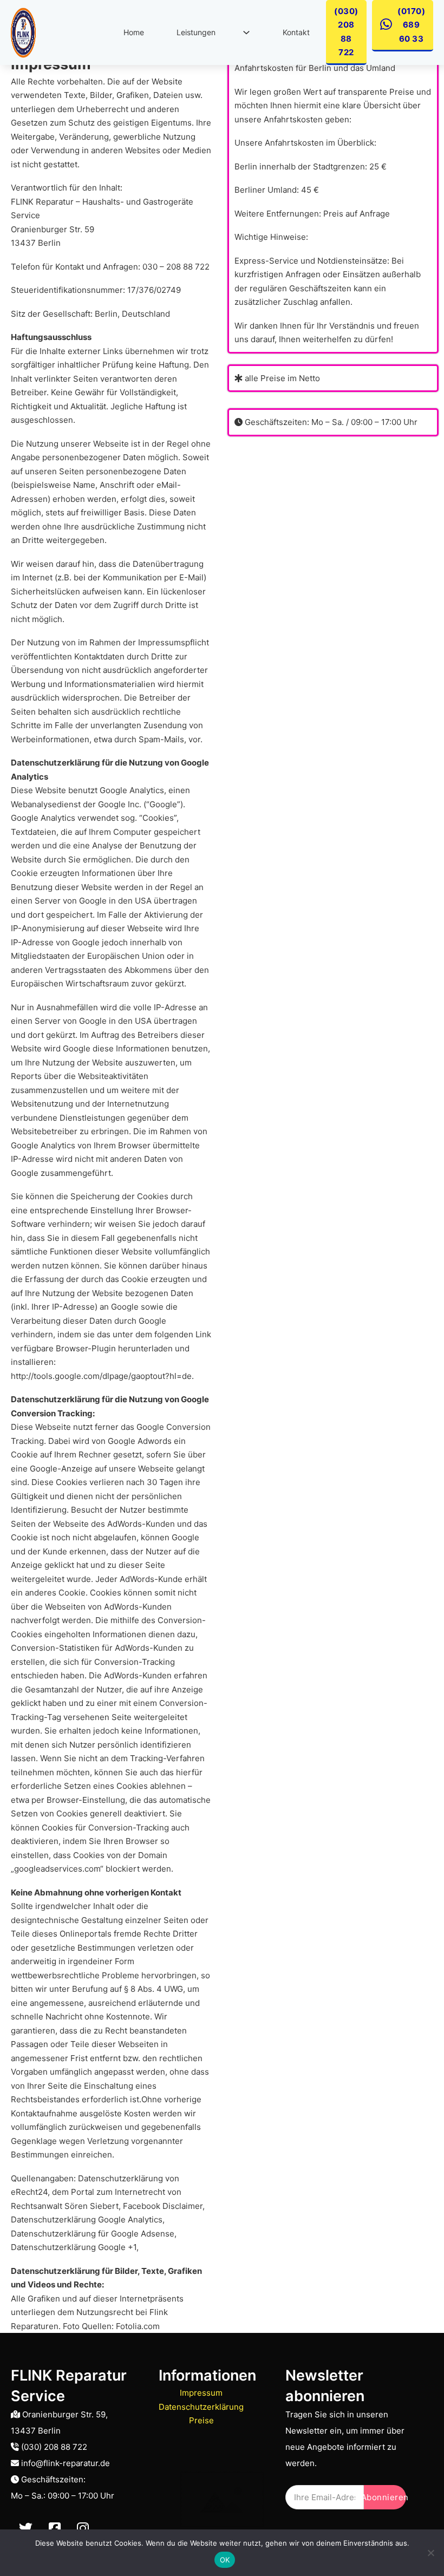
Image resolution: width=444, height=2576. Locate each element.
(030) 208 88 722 (346, 32)
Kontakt (296, 32)
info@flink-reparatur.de (66, 2463)
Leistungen (196, 32)
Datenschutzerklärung (201, 2407)
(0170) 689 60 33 (411, 25)
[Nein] (430, 2553)
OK (225, 2560)
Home (134, 32)
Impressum (201, 2393)
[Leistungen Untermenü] (246, 32)
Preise (201, 2420)
